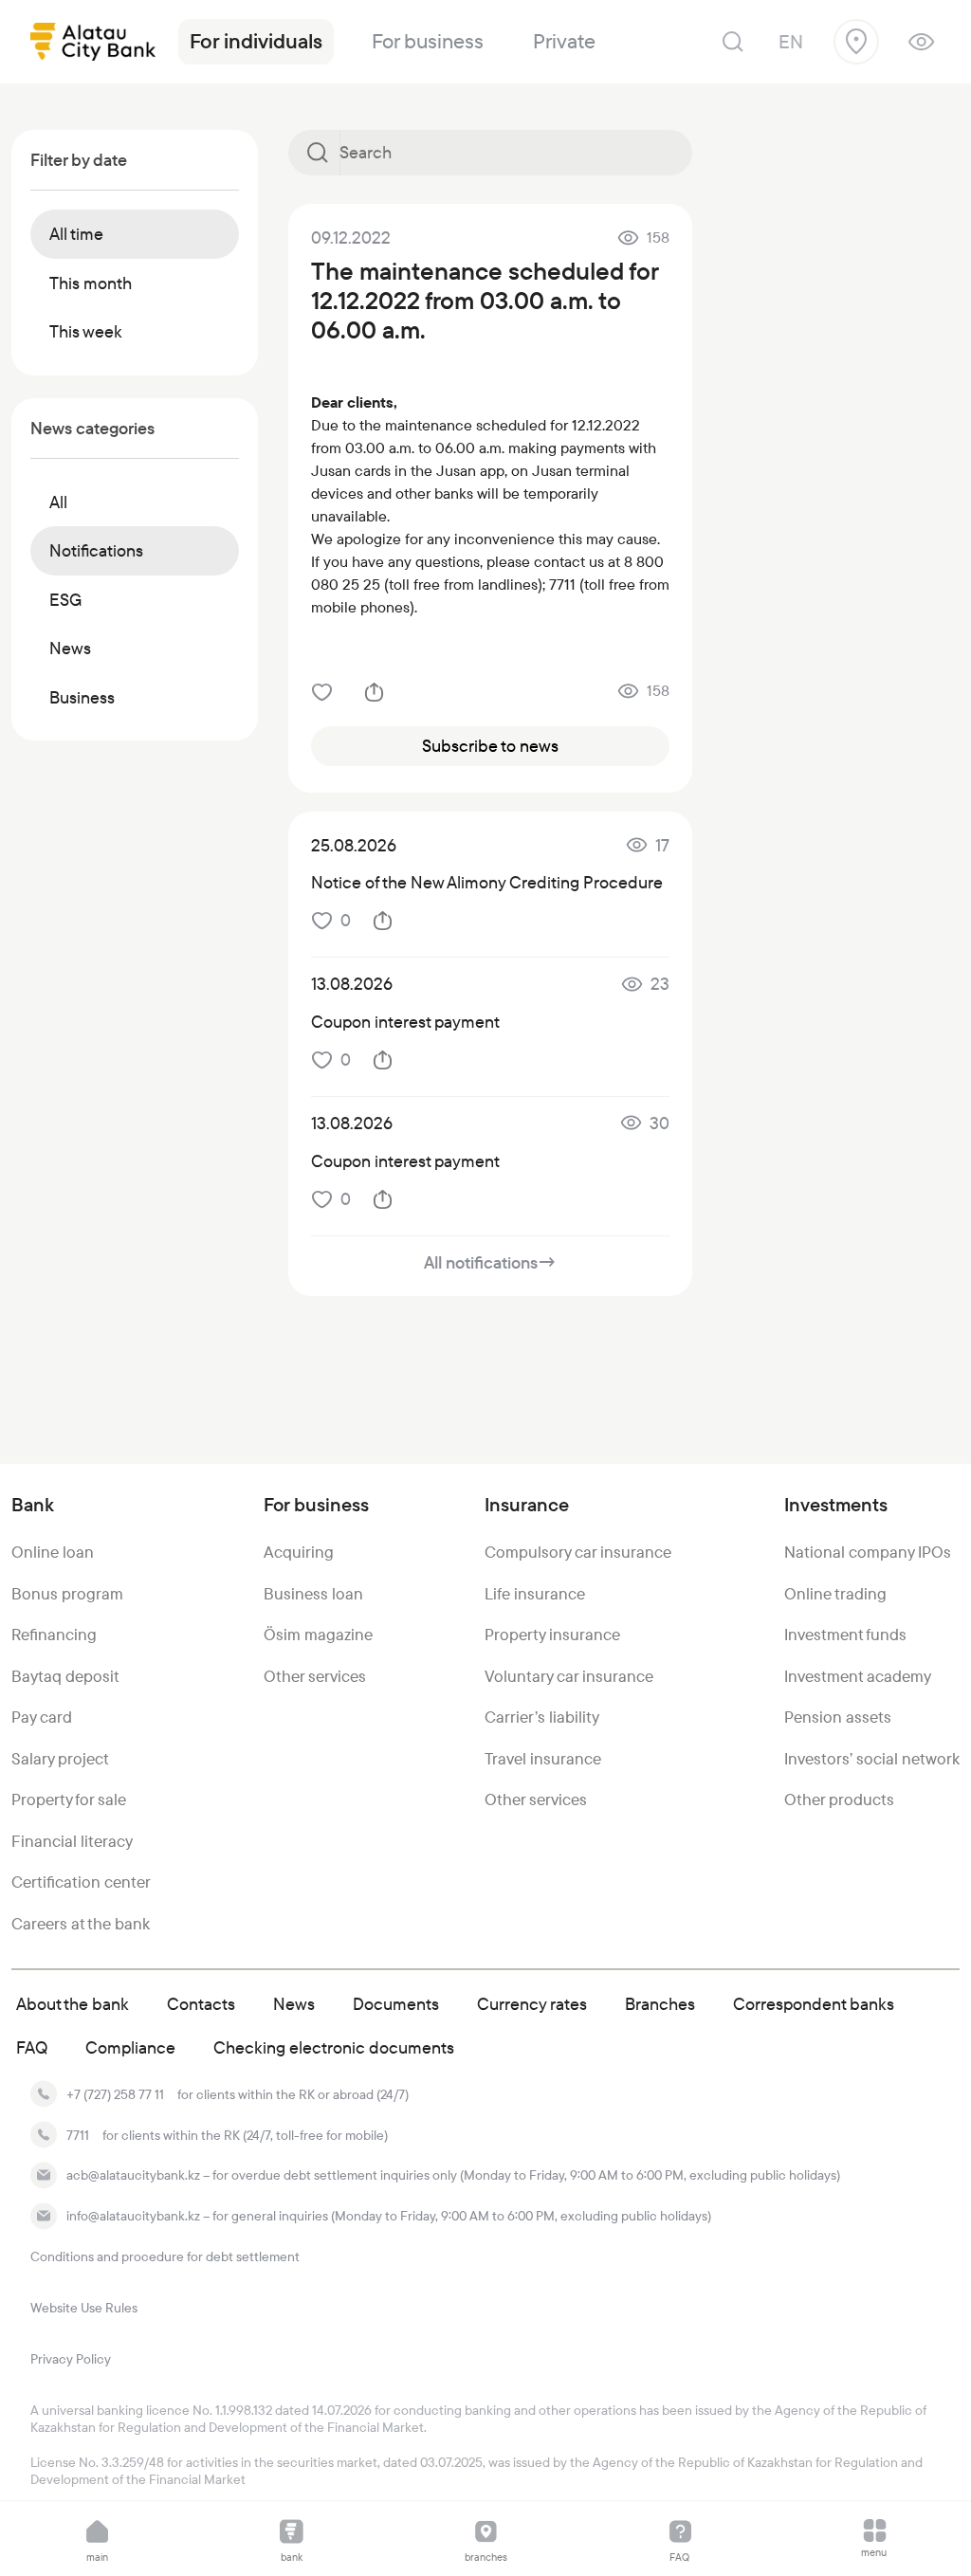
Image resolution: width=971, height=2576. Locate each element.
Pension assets (838, 1717)
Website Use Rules (84, 2308)
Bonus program (67, 1594)
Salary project (60, 1759)
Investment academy (858, 1676)
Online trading (835, 1594)
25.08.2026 (354, 845)
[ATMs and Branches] (856, 42)
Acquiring (299, 1552)
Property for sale (69, 1800)
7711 (78, 2135)
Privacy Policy (71, 2359)
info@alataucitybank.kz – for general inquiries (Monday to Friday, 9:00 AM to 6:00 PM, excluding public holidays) (389, 2216)
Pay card (42, 1717)
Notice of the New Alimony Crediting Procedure (487, 882)
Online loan (53, 1552)
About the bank (73, 2004)
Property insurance (552, 1635)
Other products (839, 1800)
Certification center (81, 1882)
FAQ (32, 2047)
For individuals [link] (256, 41)
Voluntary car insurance (569, 1676)
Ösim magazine (318, 1635)
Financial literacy (72, 1841)
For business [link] (428, 41)
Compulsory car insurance (578, 1552)
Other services (315, 1676)
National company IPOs (868, 1552)
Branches (660, 2004)
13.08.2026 (352, 984)
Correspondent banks (814, 2004)
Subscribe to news (490, 746)
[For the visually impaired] (921, 42)
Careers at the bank (81, 1924)
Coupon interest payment (405, 1022)
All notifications (490, 1262)
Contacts (201, 2004)
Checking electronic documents (334, 2047)
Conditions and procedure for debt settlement (165, 2256)
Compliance (130, 2047)
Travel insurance (543, 1759)
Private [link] (564, 41)
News (294, 2004)
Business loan (313, 1594)
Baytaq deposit (65, 1676)
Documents (396, 2004)
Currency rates (532, 2004)
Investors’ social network (872, 1759)
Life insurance (535, 1594)
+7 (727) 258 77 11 (115, 2094)
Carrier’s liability (542, 1717)
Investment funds (845, 1635)
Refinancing (54, 1635)
